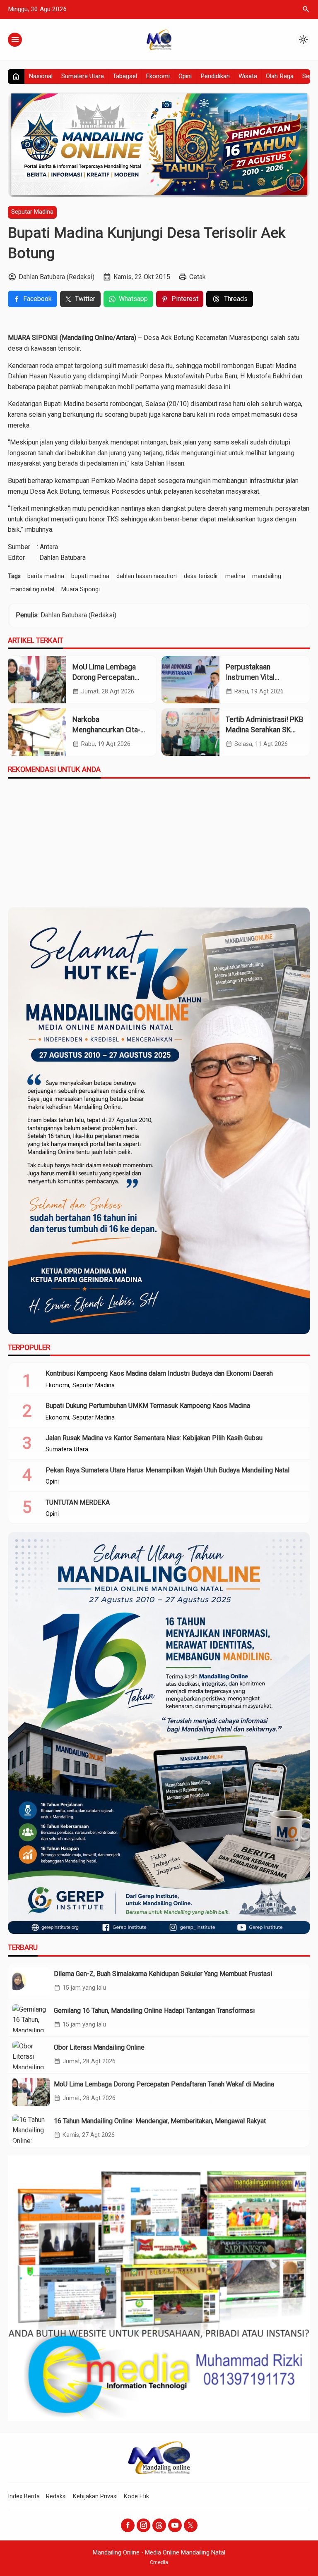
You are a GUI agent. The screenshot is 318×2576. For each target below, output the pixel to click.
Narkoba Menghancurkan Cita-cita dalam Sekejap (106, 730)
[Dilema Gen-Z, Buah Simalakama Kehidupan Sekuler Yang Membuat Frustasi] (31, 1981)
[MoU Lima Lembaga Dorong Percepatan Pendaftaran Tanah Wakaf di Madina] (37, 680)
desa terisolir (201, 576)
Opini (185, 76)
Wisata (248, 76)
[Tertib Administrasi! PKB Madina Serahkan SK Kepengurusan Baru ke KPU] (190, 732)
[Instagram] (143, 2525)
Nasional (41, 76)
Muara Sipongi (81, 589)
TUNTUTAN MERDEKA (78, 1502)
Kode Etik (136, 2496)
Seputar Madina (32, 212)
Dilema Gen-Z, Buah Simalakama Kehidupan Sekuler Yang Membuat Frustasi (163, 1974)
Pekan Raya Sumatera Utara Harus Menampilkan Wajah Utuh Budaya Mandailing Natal (167, 1470)
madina (235, 576)
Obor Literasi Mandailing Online (99, 2047)
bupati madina (90, 576)
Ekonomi (158, 76)
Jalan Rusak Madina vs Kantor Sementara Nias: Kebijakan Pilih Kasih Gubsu (154, 1438)
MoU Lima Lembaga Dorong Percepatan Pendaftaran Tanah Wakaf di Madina (164, 2084)
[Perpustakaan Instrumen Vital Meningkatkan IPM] (190, 680)
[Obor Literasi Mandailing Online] (31, 2055)
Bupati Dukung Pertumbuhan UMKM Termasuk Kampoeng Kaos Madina (148, 1406)
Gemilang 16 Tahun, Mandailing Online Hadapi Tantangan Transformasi (154, 2011)
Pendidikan (215, 76)
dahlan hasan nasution (147, 576)
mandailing (267, 576)
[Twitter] (191, 2525)
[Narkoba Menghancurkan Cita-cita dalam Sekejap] (37, 732)
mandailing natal (32, 589)
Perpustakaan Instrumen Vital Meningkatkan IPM (255, 677)
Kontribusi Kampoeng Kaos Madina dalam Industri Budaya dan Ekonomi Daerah (159, 1373)
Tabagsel (125, 76)
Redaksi (56, 2496)
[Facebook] (128, 2525)
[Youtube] (175, 2525)
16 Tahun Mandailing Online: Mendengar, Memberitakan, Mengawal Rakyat (160, 2121)
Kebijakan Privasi (95, 2496)
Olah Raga (280, 76)
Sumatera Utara (83, 76)
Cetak (198, 277)
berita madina (46, 576)
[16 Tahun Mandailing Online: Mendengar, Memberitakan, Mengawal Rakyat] (31, 2129)
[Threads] (159, 2525)
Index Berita (24, 2496)
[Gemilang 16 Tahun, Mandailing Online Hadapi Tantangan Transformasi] (31, 2018)
